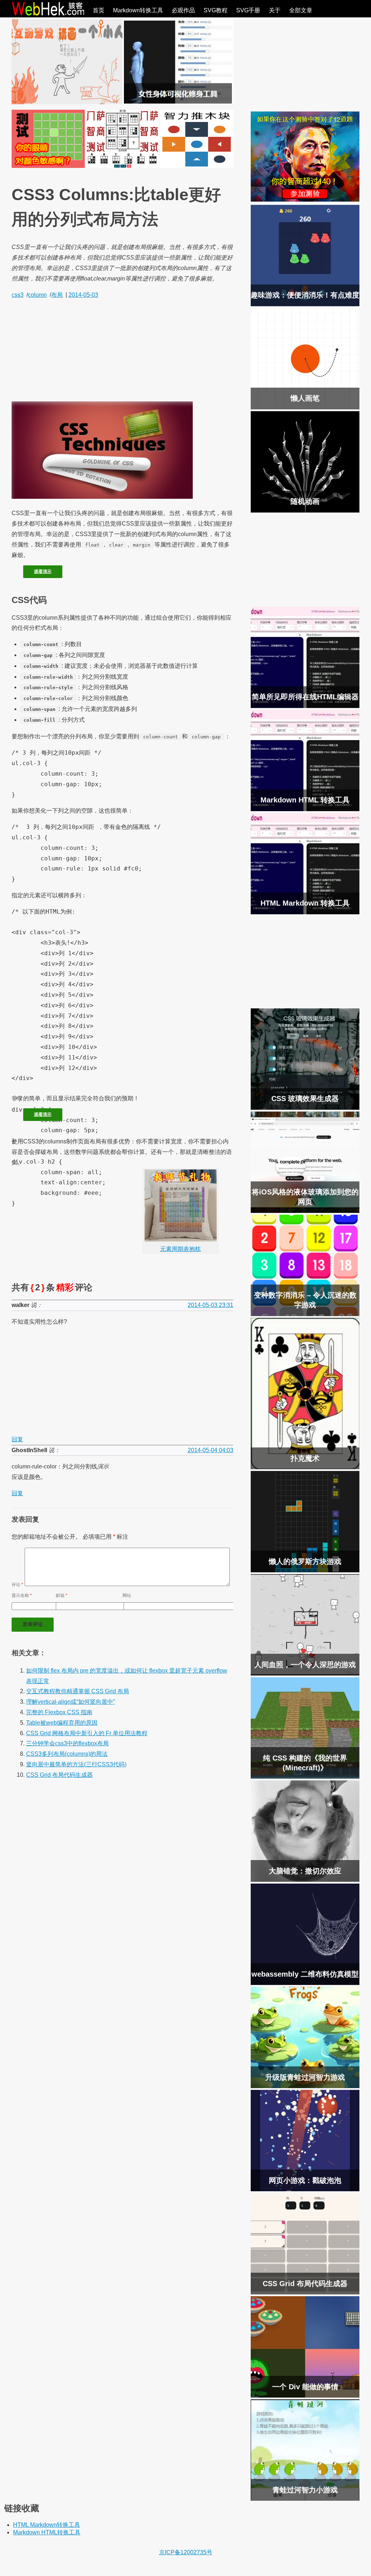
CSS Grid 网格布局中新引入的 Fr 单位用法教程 (87, 1733)
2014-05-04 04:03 (210, 1450)
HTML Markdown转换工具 (47, 2525)
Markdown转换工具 (138, 10)
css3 (18, 295)
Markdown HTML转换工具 (47, 2532)
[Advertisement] (122, 351)
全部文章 (301, 10)
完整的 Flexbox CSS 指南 (59, 1712)
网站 (127, 1595)
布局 (57, 295)
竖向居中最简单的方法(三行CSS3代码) (76, 1764)
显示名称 (22, 1595)
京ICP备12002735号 (186, 2552)
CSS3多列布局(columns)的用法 (67, 1754)
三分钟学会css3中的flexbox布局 (67, 1743)
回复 (17, 1439)
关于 (275, 10)
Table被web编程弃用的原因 (62, 1723)
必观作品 (183, 10)
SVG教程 (216, 10)
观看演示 (43, 572)
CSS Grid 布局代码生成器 (59, 1775)
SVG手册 (248, 10)
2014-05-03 (83, 295)
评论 (17, 1585)
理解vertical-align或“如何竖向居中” (70, 1702)
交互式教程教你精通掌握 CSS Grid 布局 (78, 1691)
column (37, 295)
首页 (99, 10)
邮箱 (62, 1595)
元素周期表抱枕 (180, 1249)
